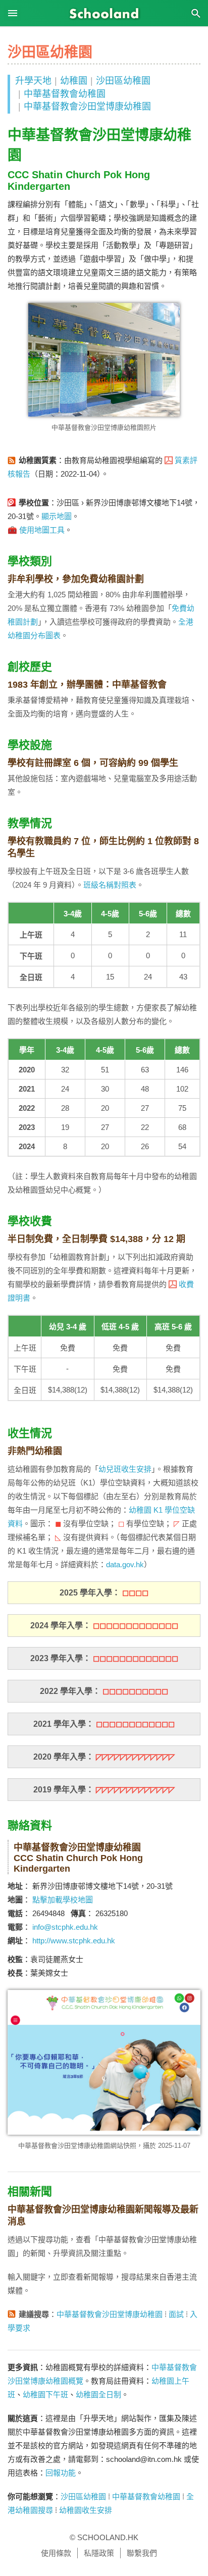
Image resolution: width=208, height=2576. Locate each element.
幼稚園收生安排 (86, 2510)
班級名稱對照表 (110, 885)
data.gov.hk (125, 1564)
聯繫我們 (142, 2553)
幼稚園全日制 (98, 2394)
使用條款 (56, 2553)
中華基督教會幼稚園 (65, 94)
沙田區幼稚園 (123, 81)
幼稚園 (74, 81)
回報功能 (61, 2473)
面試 (176, 2314)
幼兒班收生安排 (125, 1469)
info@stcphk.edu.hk (65, 1927)
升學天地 (33, 81)
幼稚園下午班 (45, 2394)
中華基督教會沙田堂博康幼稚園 (87, 107)
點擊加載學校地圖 (63, 1900)
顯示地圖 (57, 516)
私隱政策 (99, 2553)
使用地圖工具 (42, 530)
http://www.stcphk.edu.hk (74, 1941)
